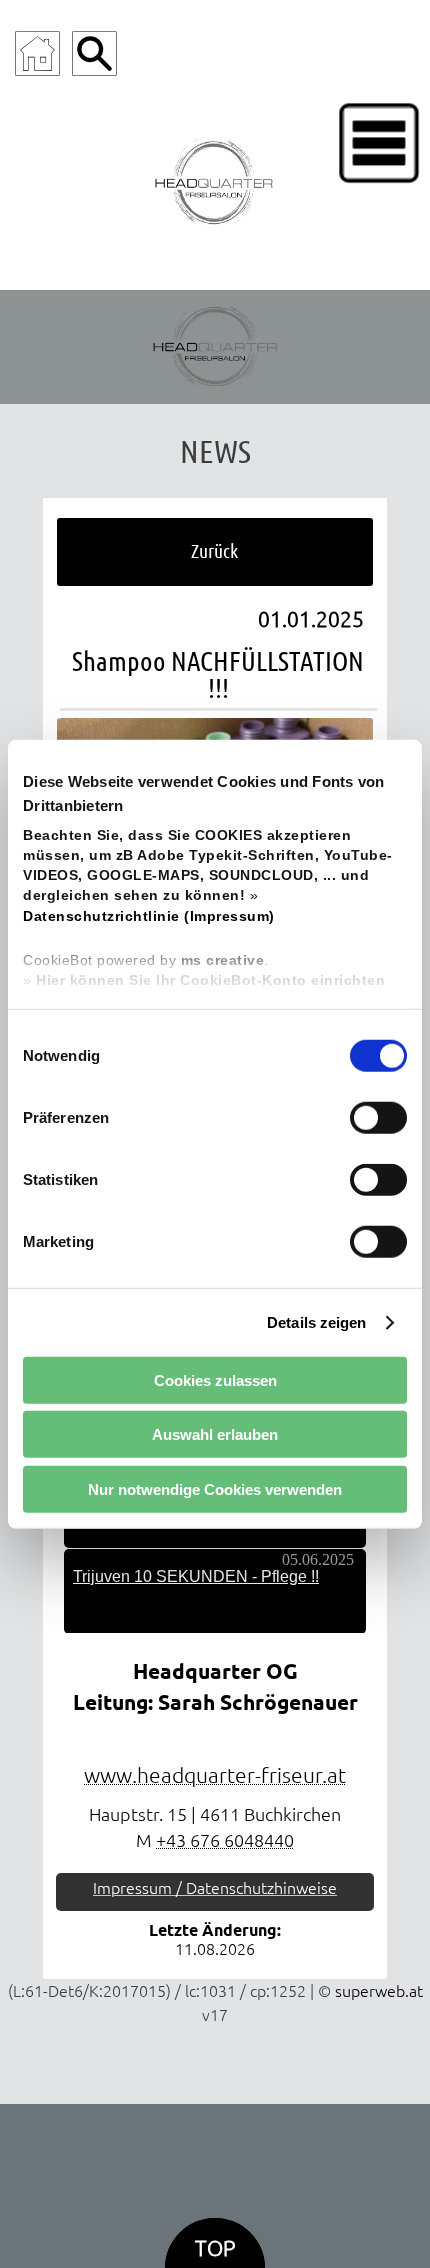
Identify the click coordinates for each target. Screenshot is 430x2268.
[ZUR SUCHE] (94, 53)
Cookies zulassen (215, 1379)
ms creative (223, 960)
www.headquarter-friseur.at (215, 1775)
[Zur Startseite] (37, 53)
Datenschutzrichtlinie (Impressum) (149, 915)
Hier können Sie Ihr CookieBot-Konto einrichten (210, 980)
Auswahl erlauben (215, 1434)
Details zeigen (316, 1321)
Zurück (214, 550)
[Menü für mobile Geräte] (379, 143)
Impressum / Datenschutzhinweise (215, 1888)
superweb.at (379, 1991)
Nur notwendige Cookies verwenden (215, 1488)
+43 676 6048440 (225, 1840)
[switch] (378, 1118)
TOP (215, 2248)
